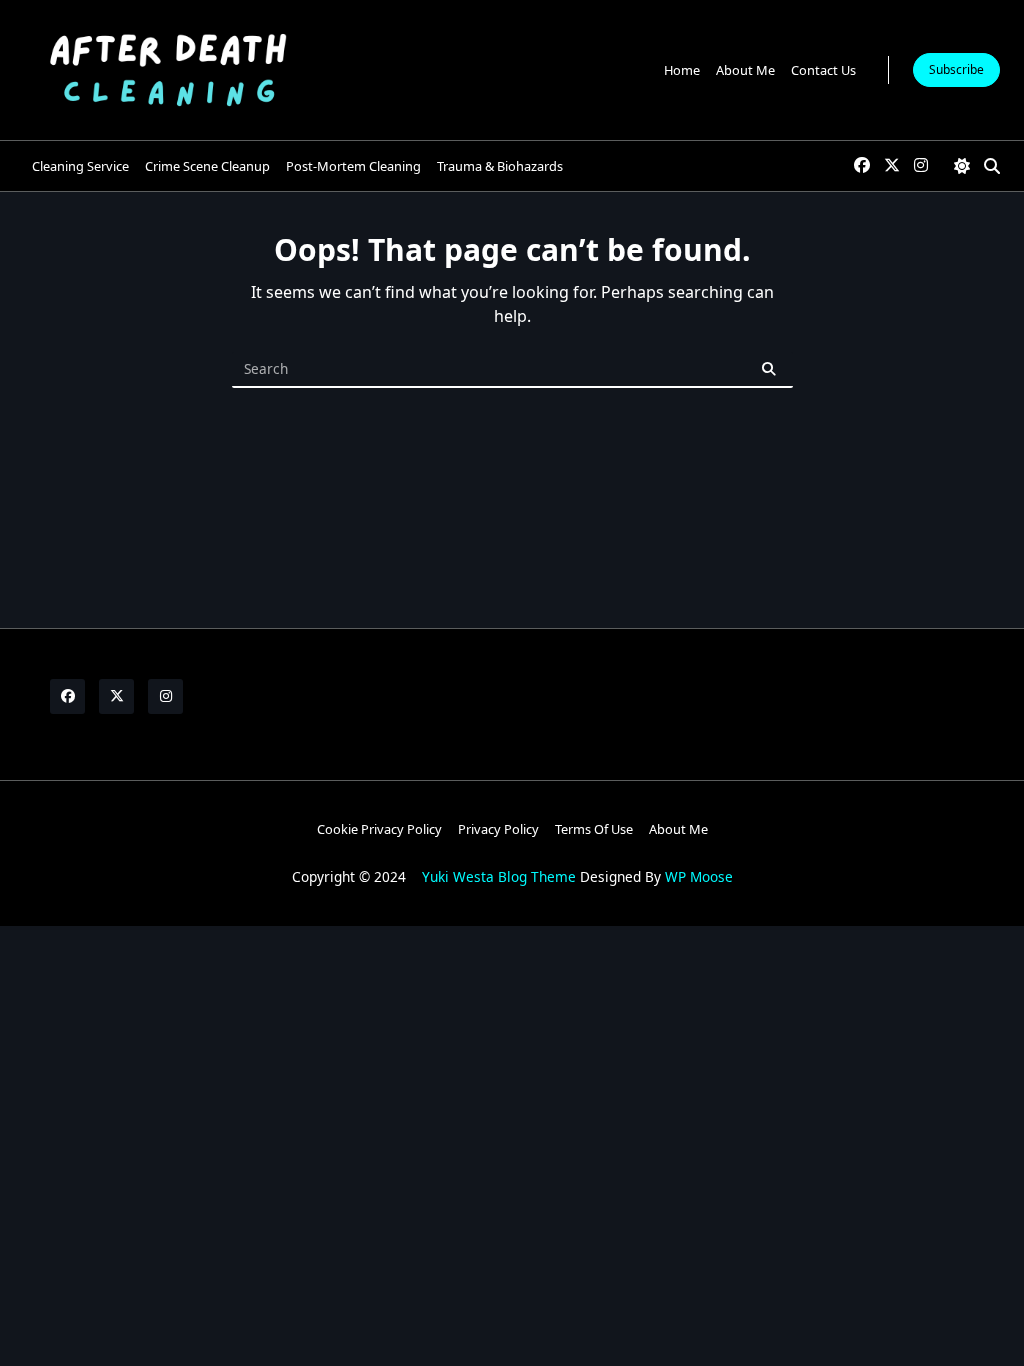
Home (682, 70)
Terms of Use (594, 829)
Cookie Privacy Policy (379, 829)
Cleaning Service (80, 166)
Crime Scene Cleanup (207, 166)
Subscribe (956, 69)
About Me (745, 70)
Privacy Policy (498, 829)
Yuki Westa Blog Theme (499, 876)
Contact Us (823, 70)
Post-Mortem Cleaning (353, 166)
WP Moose (699, 876)
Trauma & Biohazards (500, 166)
